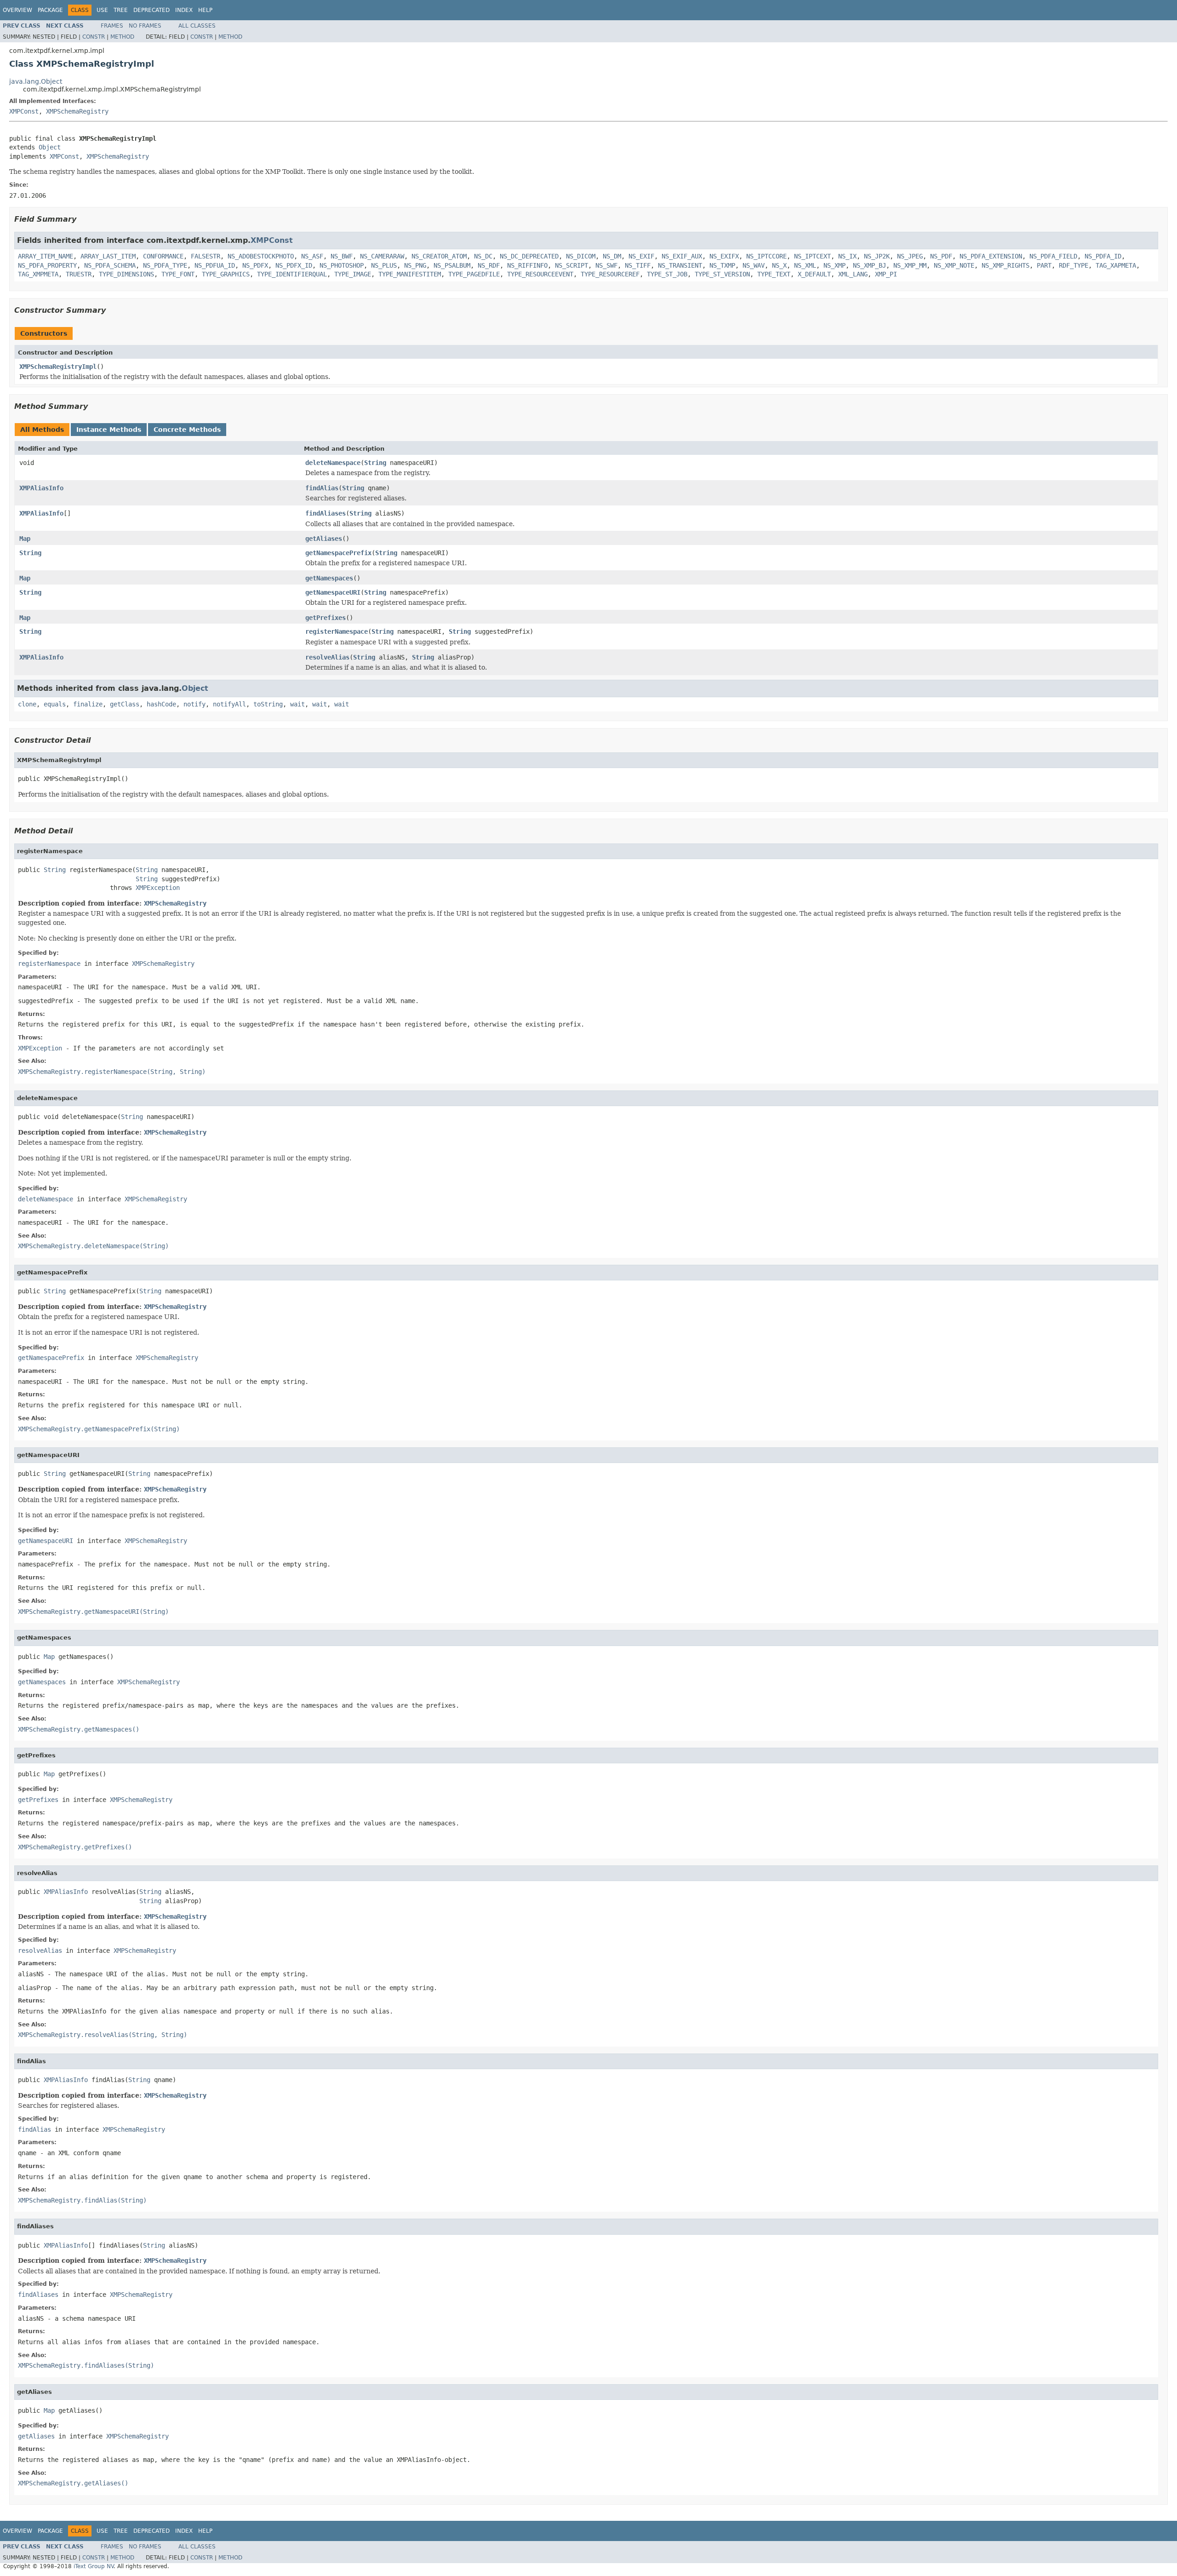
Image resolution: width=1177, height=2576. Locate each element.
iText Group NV (94, 2566)
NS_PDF (941, 256)
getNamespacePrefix (338, 553)
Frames (112, 26)
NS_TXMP (722, 265)
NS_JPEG (910, 256)
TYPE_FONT (178, 274)
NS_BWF (342, 256)
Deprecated (151, 10)
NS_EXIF (641, 256)
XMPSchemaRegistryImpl (58, 367)
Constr (94, 37)
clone (27, 704)
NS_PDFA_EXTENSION (991, 256)
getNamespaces (329, 578)
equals (55, 704)
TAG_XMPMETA (38, 274)
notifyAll (229, 704)
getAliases (324, 539)
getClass (125, 704)
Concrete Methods (187, 430)
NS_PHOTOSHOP (342, 265)
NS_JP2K (877, 256)
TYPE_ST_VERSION (722, 274)
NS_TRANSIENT (680, 265)
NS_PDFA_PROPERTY (47, 265)
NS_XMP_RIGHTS (1006, 265)
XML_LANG (853, 274)
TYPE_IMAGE (353, 274)
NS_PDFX (255, 265)
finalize (88, 704)
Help (205, 10)
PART (1044, 265)
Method (122, 37)
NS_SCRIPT (571, 265)
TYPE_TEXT (774, 274)
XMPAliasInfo (41, 488)
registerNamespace (337, 631)
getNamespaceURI (333, 592)
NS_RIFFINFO (527, 265)
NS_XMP (834, 265)
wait (297, 704)
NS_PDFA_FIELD (1053, 256)
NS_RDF (489, 265)
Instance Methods (109, 430)
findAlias (322, 488)
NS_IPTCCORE (766, 256)
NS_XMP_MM (910, 265)
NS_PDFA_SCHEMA (110, 265)
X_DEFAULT (814, 274)
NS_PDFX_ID (294, 265)
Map (25, 539)
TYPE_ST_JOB (667, 274)
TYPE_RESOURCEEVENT (540, 274)
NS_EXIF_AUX (682, 256)
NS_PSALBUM (452, 265)
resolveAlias (327, 657)
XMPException (158, 888)
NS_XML (805, 265)
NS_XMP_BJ (869, 265)
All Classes (197, 26)
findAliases (326, 513)
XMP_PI (886, 274)
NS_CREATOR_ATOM (439, 256)
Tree (121, 10)
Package (50, 10)
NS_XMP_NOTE (954, 265)
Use (102, 10)
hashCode (161, 704)
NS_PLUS (384, 265)
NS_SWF (606, 265)
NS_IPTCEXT (812, 256)
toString (268, 704)
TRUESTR (79, 274)
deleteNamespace (333, 463)
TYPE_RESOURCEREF (610, 274)
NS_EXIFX (724, 256)
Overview (17, 10)
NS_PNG (415, 265)
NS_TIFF (638, 265)
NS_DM (612, 256)
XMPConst (24, 111)
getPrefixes (326, 618)
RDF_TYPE (1074, 265)
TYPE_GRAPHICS (226, 274)
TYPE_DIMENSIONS (126, 274)
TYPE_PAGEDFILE (474, 274)
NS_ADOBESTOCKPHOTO (261, 256)
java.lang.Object (36, 81)
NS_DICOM (581, 256)
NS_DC (483, 256)
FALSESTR (206, 256)
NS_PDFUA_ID (215, 265)
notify (194, 704)
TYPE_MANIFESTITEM (410, 274)
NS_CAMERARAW (382, 256)
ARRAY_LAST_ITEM (108, 256)
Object (50, 147)
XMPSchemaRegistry (77, 111)
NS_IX (847, 256)
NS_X (779, 265)
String (375, 463)
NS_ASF (312, 256)
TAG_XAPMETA (1116, 265)
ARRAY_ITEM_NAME (46, 256)
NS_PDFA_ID (1103, 256)
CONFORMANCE (163, 256)
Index (184, 10)
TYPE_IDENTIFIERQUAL (292, 274)
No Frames (145, 26)
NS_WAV (754, 265)
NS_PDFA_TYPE (165, 265)
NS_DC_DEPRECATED (529, 256)
